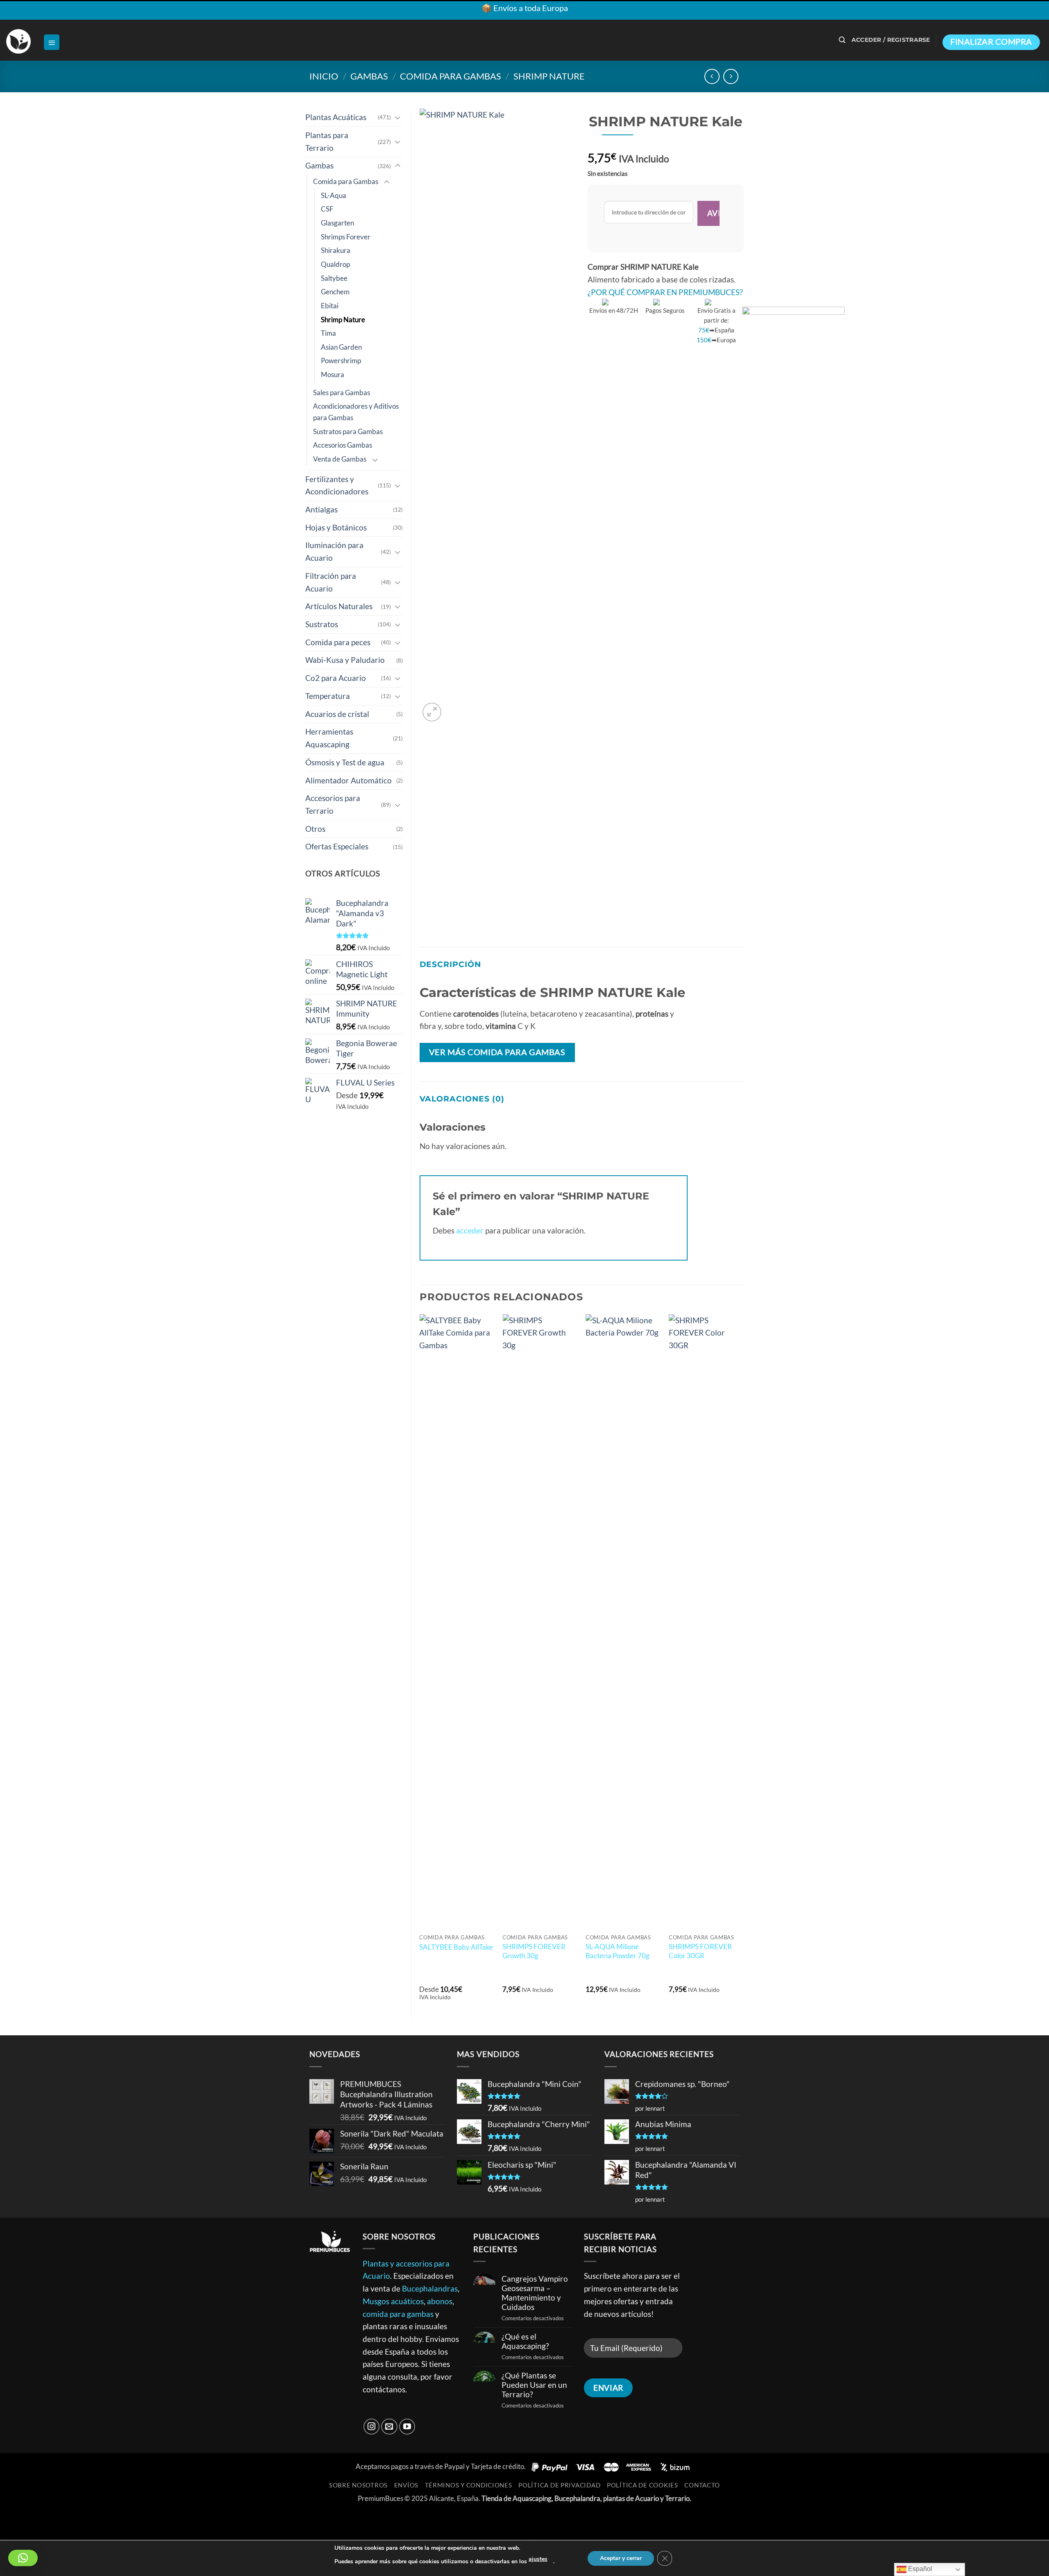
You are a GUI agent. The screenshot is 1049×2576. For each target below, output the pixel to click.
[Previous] (420, 1662)
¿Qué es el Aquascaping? (525, 2341)
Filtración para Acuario (331, 582)
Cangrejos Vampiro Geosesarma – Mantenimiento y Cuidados (535, 2293)
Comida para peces (338, 642)
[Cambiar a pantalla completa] (38, 2520)
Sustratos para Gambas (348, 431)
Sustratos (322, 624)
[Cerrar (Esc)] (95, 2520)
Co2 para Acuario (336, 678)
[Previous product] (731, 76)
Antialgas (321, 509)
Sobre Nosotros (358, 2485)
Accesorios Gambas (343, 445)
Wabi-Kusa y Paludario (345, 660)
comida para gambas (398, 2314)
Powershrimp (341, 361)
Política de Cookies (643, 2485)
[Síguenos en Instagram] (372, 2427)
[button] (52, 42)
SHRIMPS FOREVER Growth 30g (534, 1951)
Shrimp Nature (549, 76)
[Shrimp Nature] (793, 614)
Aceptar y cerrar (621, 2558)
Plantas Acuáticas (336, 117)
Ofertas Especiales (337, 846)
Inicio (324, 76)
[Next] (743, 1662)
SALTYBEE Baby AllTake (456, 1947)
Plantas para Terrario (327, 141)
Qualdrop (335, 264)
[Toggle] (398, 117)
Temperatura (328, 696)
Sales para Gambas (342, 393)
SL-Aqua (334, 195)
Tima (328, 333)
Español (919, 2569)
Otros (315, 829)
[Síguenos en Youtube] (407, 2427)
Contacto (702, 2485)
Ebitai (330, 306)
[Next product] (712, 76)
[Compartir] (67, 2520)
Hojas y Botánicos (336, 527)
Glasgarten (337, 223)
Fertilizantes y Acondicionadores (337, 485)
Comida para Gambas (451, 76)
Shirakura (336, 250)
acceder (470, 1230)
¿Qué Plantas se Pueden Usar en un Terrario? (534, 2385)
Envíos (406, 2485)
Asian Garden (341, 347)
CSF (327, 209)
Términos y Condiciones (469, 2485)
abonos (440, 2301)
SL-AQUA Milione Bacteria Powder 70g (618, 1951)
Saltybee (334, 278)
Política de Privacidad (559, 2485)
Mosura (333, 374)
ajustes (538, 2559)
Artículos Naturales (339, 606)
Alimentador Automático (349, 780)
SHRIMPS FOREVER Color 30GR (700, 1951)
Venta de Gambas (340, 459)
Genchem (335, 292)
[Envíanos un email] (389, 2427)
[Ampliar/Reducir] (10, 2520)
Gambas (369, 76)
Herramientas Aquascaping (329, 738)
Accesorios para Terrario (333, 804)
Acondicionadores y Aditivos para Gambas (356, 412)
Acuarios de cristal (337, 714)
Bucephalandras (430, 2288)
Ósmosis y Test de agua (345, 762)
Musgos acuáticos (393, 2301)
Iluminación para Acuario (334, 551)
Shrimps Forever (346, 237)
